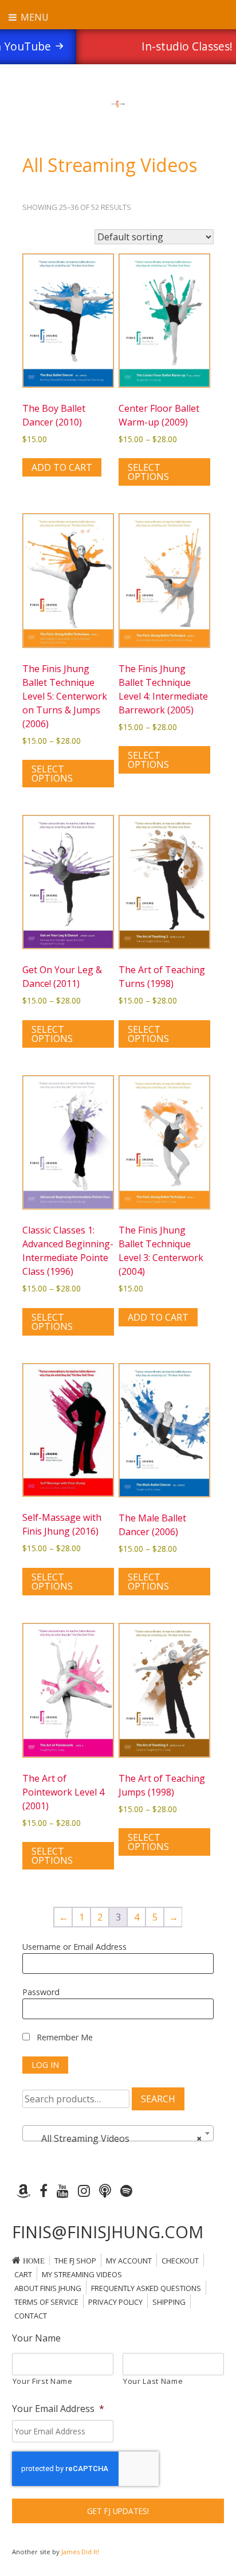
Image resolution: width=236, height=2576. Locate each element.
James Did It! (80, 2552)
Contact (31, 2316)
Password (41, 1992)
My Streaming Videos (82, 2274)
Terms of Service (46, 2302)
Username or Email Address (74, 1947)
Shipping (169, 2302)
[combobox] (118, 2133)
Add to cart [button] (62, 467)
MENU (34, 17)
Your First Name (43, 2381)
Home (34, 2261)
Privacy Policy (115, 2302)
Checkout (180, 2261)
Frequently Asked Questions (146, 2288)
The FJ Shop (75, 2261)
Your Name (36, 2338)
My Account (129, 2261)
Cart (23, 2274)
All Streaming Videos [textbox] (115, 2138)
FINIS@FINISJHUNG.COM (108, 2232)
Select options (148, 472)
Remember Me (64, 2037)
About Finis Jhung (48, 2288)
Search (158, 2099)
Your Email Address (58, 2409)
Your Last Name (153, 2381)
